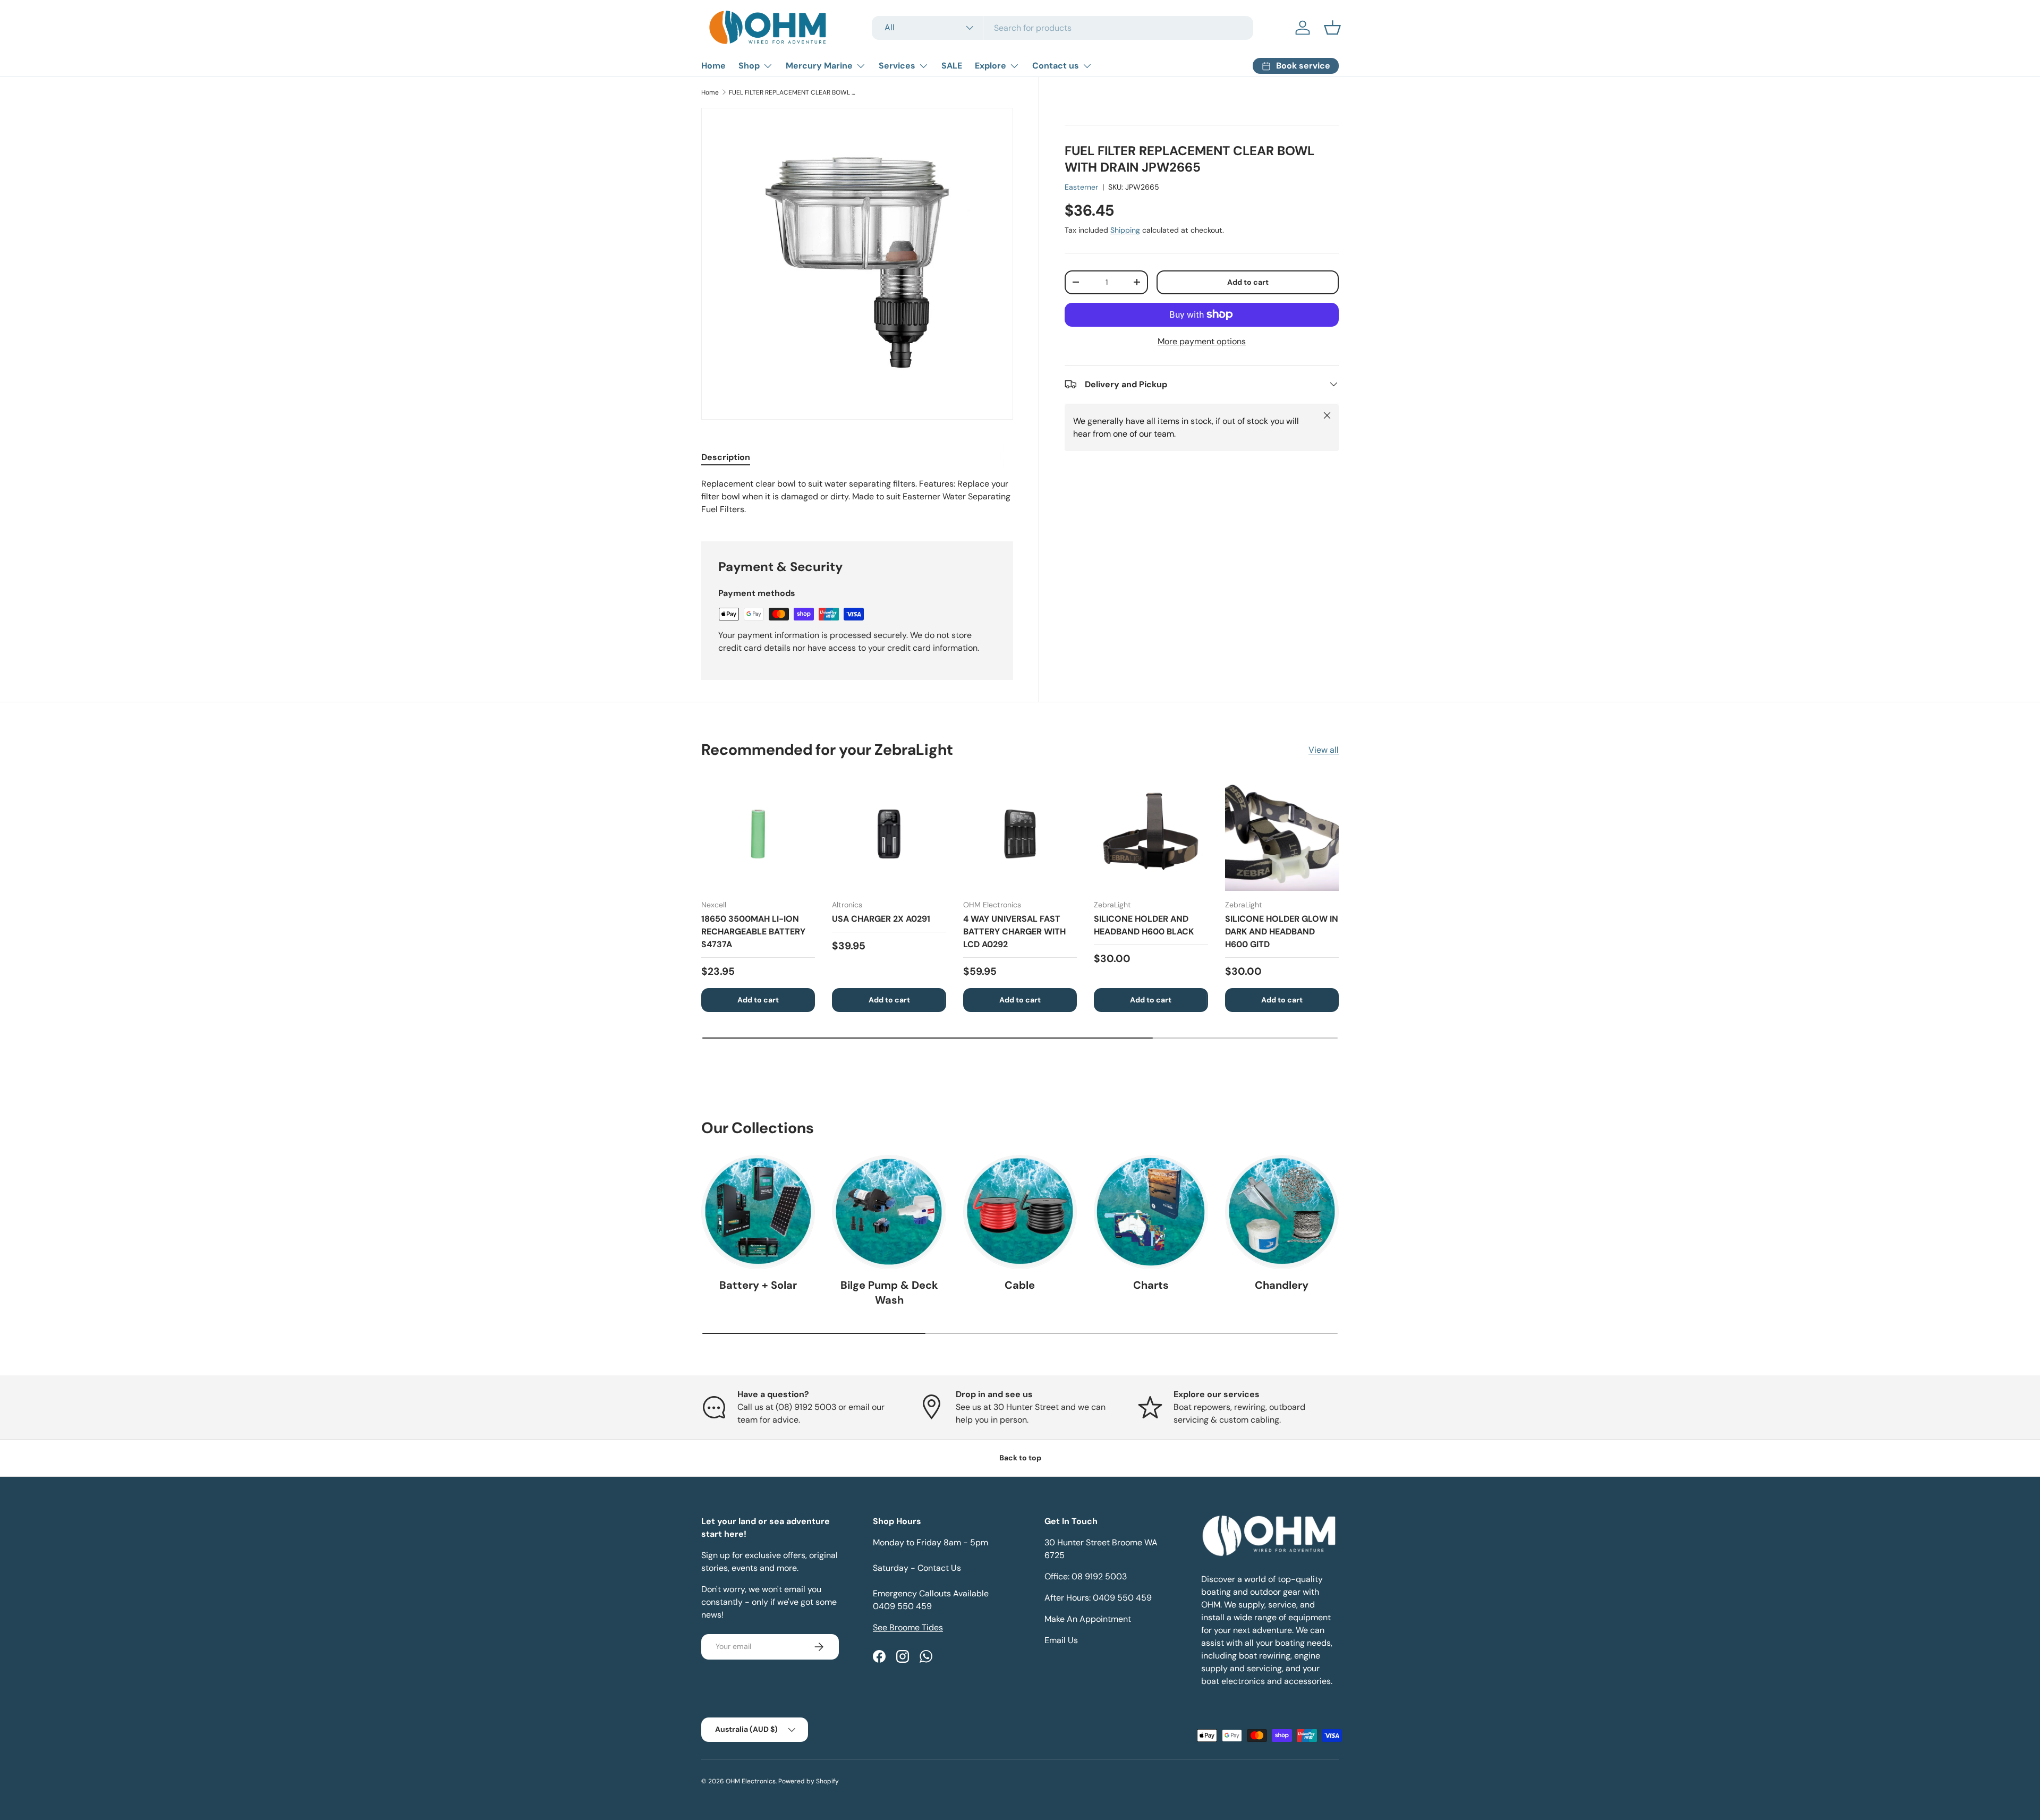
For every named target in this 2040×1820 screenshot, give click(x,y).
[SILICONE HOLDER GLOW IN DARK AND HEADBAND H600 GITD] (1282, 834)
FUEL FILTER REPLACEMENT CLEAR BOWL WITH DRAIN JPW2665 (793, 92)
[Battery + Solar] (758, 1212)
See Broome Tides (908, 1627)
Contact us (1056, 66)
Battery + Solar (758, 1285)
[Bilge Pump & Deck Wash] (889, 1212)
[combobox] (1062, 28)
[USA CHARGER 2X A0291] (889, 834)
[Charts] (1151, 1212)
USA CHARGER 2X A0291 (881, 919)
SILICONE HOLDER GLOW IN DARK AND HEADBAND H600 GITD (1282, 932)
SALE (952, 66)
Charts (1151, 1285)
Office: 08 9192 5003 (1086, 1576)
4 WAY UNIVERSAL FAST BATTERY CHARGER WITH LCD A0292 (1014, 932)
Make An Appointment (1088, 1619)
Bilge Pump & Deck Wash (889, 1292)
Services (897, 66)
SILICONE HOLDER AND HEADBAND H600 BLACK (1144, 925)
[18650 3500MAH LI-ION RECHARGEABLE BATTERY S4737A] (758, 834)
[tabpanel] (857, 497)
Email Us (1061, 1640)
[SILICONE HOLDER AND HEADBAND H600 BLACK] (1151, 834)
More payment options (1202, 341)
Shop (749, 66)
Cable (1020, 1285)
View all (1324, 750)
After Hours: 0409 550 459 (1098, 1598)
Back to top (1020, 1458)
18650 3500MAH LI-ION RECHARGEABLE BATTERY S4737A (753, 932)
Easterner (1081, 187)
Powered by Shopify (809, 1781)
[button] (1332, 28)
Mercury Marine (819, 66)
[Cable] (1020, 1212)
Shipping (1125, 229)
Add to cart (1248, 282)
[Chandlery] (1282, 1212)
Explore (991, 66)
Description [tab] (726, 457)
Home (713, 66)
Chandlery (1282, 1285)
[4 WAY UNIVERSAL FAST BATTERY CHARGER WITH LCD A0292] (1020, 834)
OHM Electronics (751, 1781)
